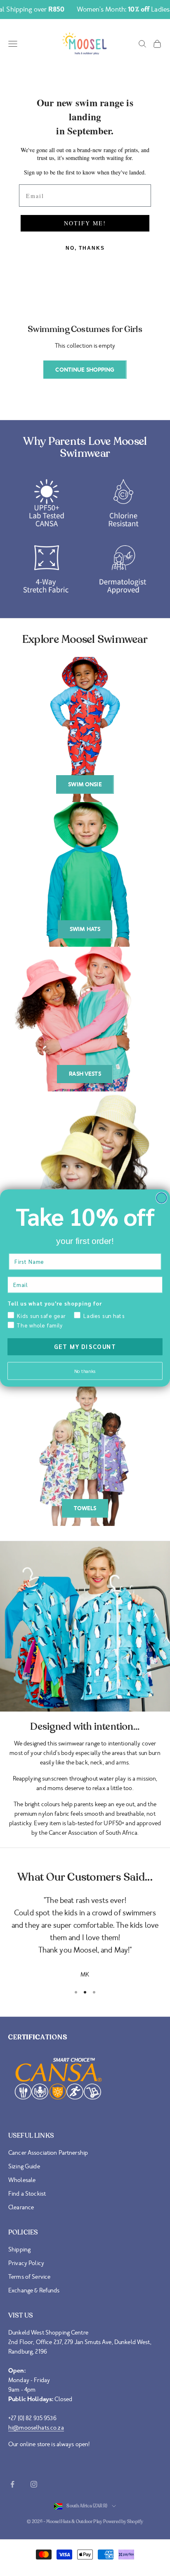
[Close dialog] (162, 1198)
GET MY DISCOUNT (85, 1347)
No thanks (85, 1371)
